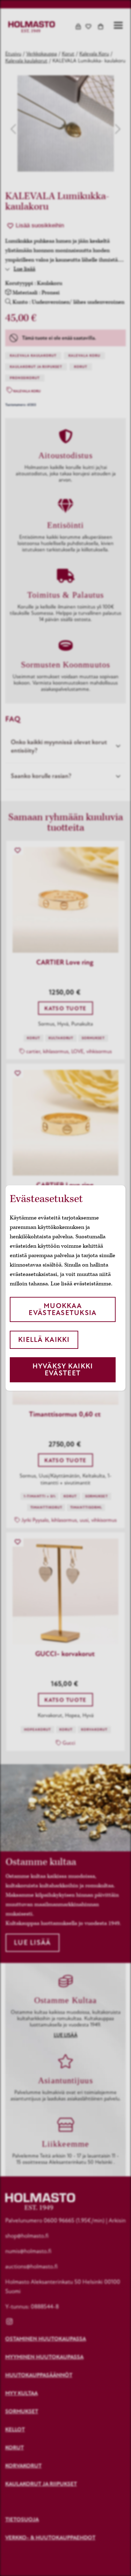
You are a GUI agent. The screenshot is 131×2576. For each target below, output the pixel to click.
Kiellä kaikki (44, 1340)
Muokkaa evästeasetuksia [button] (63, 1309)
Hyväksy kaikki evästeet (63, 1370)
